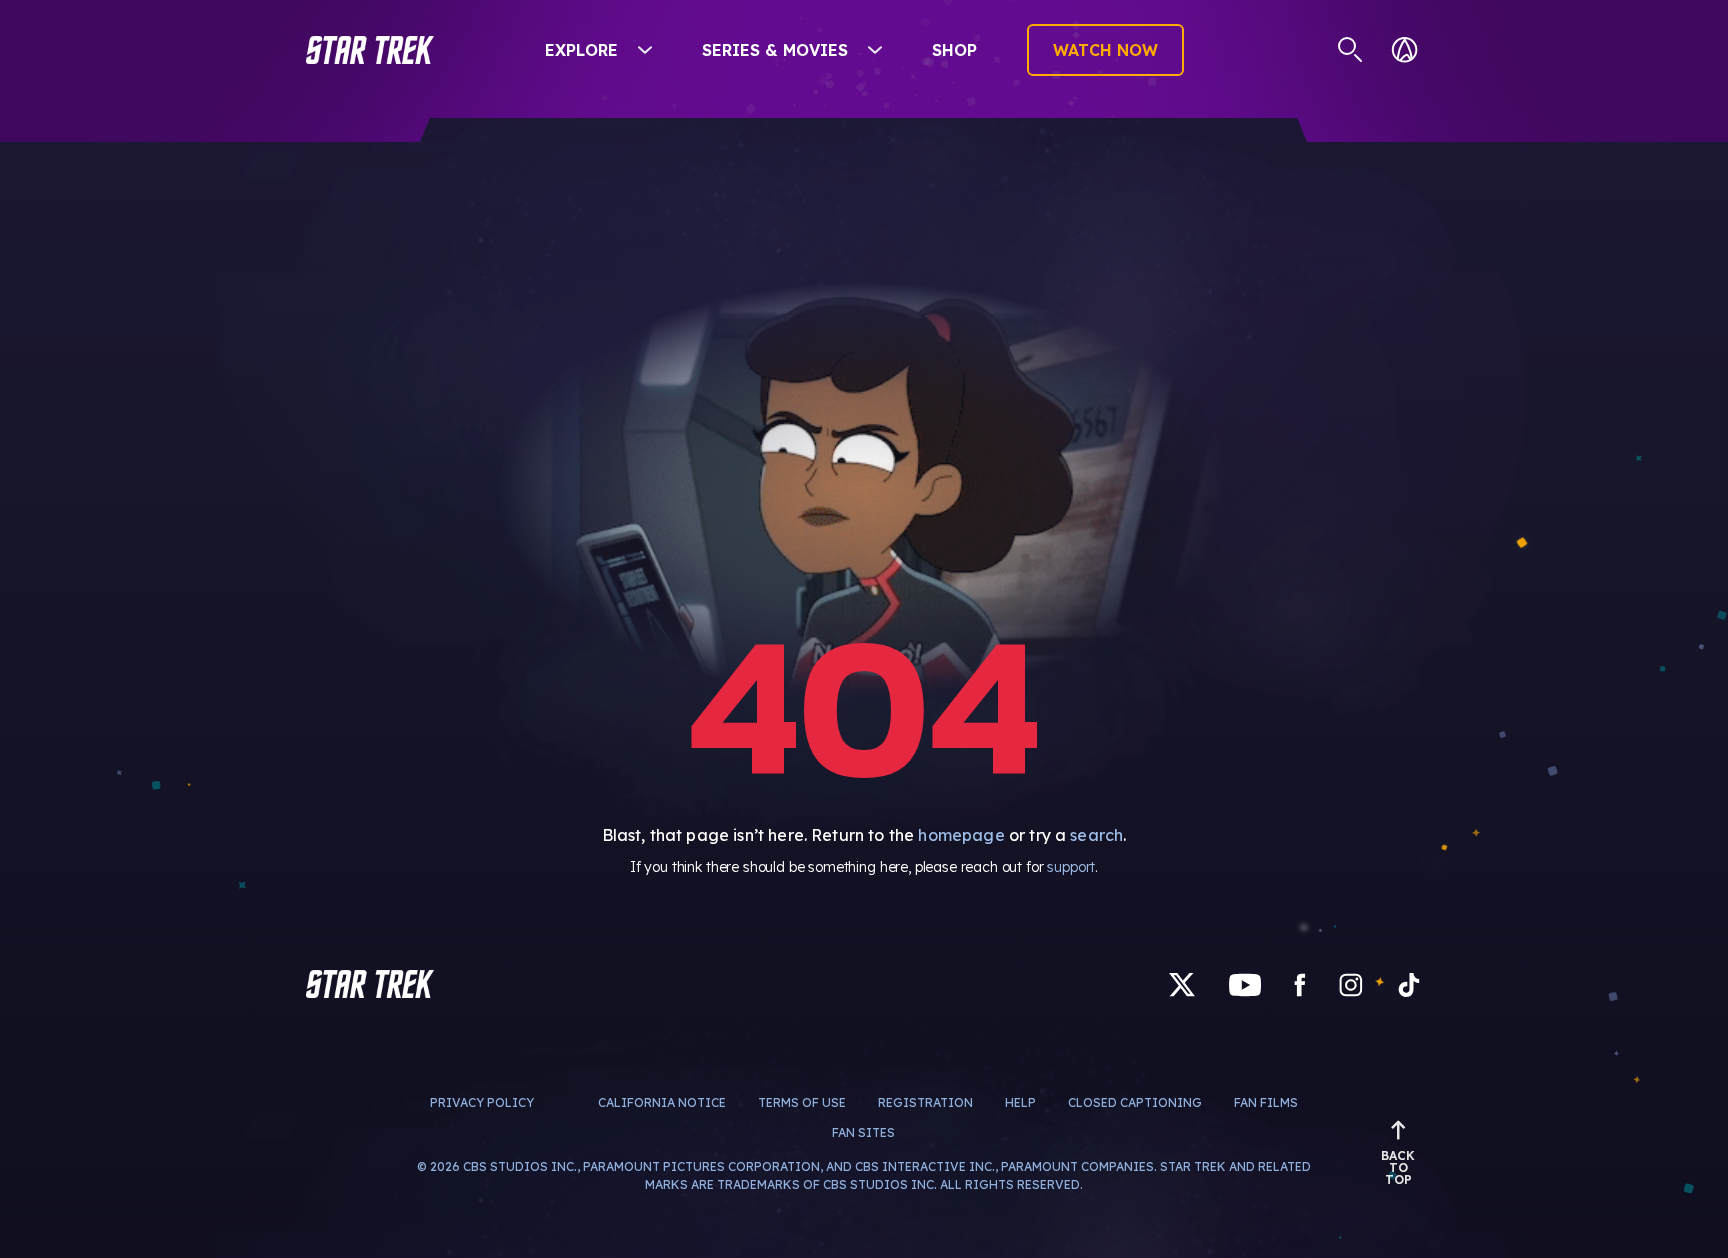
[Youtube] (1245, 983)
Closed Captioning (1135, 1102)
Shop (954, 50)
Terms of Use (802, 1102)
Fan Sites (863, 1132)
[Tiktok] (1409, 983)
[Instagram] (1351, 983)
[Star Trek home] (370, 984)
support (1071, 867)
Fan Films (1266, 1102)
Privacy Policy (482, 1102)
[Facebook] (1300, 983)
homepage (961, 835)
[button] (370, 50)
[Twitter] (1182, 983)
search (1096, 835)
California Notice (662, 1102)
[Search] (1350, 50)
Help (1020, 1102)
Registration (925, 1102)
